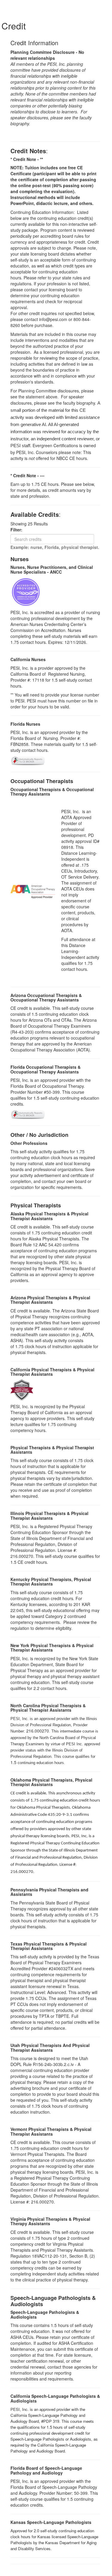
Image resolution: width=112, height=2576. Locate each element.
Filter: (18, 530)
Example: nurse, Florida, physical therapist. (55, 547)
